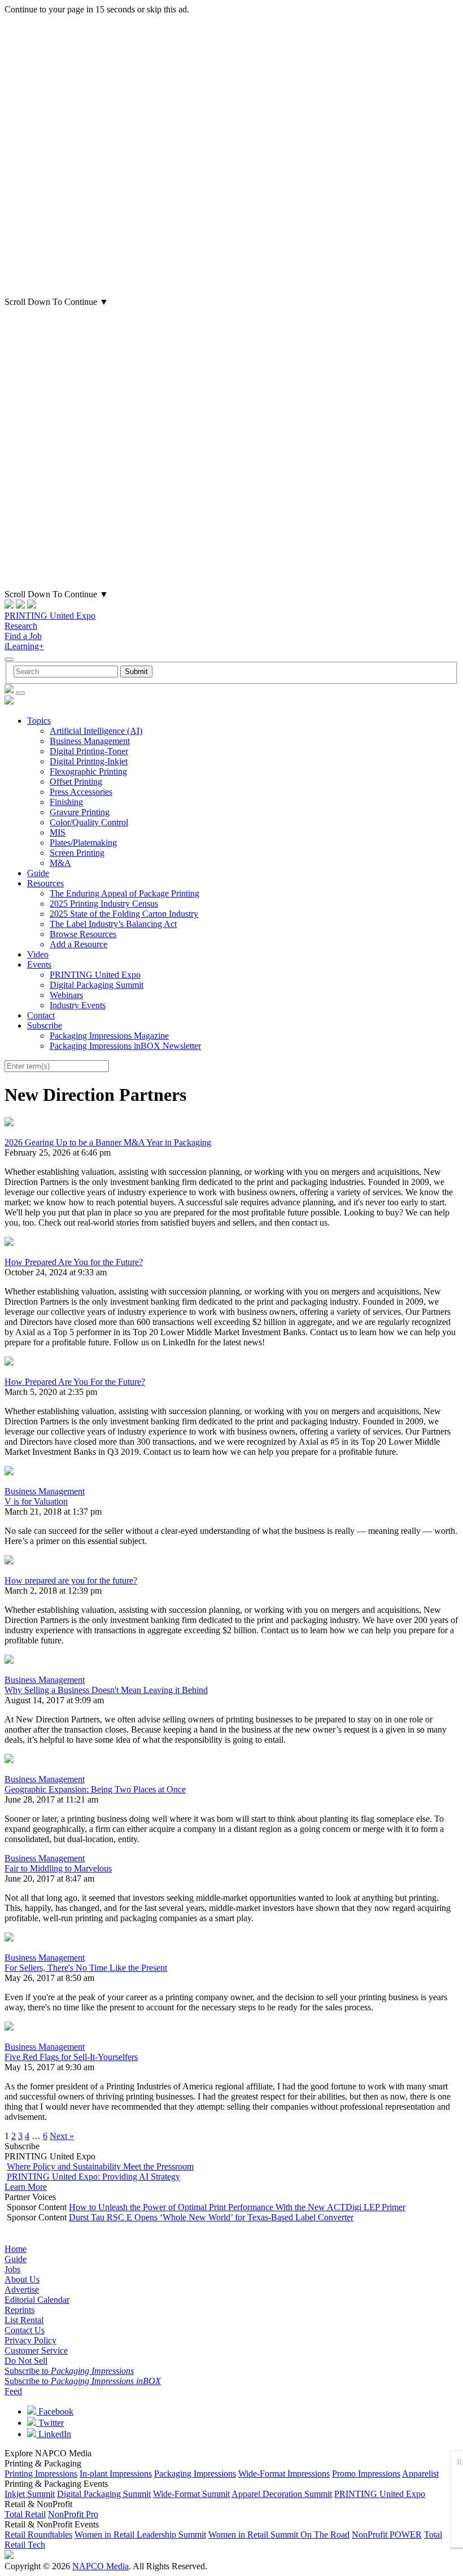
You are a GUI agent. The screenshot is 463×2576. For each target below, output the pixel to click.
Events (39, 965)
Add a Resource (78, 944)
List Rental (24, 2320)
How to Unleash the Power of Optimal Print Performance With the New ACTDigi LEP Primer (237, 2207)
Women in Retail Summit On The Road (279, 2535)
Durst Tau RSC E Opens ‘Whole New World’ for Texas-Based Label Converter (211, 2217)
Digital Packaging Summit (97, 985)
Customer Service (36, 2350)
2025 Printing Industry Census (104, 904)
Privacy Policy (30, 2340)
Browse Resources (83, 934)
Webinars (66, 995)
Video (38, 954)
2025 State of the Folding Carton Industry (124, 914)
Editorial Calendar (37, 2300)
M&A (60, 863)
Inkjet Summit (30, 2494)
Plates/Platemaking (83, 843)
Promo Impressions (366, 2474)
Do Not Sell (26, 2361)
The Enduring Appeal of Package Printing (125, 893)
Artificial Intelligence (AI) (96, 731)
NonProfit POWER (387, 2535)
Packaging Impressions (195, 2474)
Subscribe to (69, 2371)
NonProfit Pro (73, 2514)
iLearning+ (24, 646)
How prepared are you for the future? (71, 1580)
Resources (45, 883)
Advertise (22, 2289)
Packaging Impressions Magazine (109, 1036)
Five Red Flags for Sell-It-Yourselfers (71, 2057)
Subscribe (45, 1025)
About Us (22, 2279)
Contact (41, 1015)
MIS (58, 832)
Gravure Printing (80, 812)
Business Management (90, 741)
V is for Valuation (36, 1501)
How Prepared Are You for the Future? (74, 1262)
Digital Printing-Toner (89, 751)
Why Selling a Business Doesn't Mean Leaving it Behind (106, 1690)
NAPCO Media (101, 2566)
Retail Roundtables (38, 2535)
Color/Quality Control (89, 822)
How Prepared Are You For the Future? (75, 1382)
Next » (62, 2136)
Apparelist (420, 2474)
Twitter (50, 2423)
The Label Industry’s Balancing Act (113, 924)
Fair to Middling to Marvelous (58, 1868)
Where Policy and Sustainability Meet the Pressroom (100, 2166)
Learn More (26, 2187)
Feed (13, 2391)
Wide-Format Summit (191, 2494)
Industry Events (78, 1005)
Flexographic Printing (88, 771)
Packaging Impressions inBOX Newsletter (125, 1046)
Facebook (55, 2411)
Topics (39, 721)
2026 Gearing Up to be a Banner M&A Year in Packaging (108, 1142)
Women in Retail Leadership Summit (140, 2535)
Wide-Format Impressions (284, 2474)
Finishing (66, 802)
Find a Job (23, 636)
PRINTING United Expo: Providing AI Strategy (93, 2177)
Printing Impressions (41, 2474)
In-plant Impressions (116, 2474)
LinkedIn (54, 2434)
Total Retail (25, 2514)
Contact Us (25, 2330)
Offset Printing (76, 782)
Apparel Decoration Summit (282, 2494)
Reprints (19, 2310)
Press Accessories (81, 792)
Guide (38, 873)
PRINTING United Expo (50, 616)
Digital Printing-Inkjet (89, 761)
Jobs (12, 2269)
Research (21, 626)
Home (16, 2249)
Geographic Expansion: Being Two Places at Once (95, 1789)
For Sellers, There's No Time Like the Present (86, 1968)
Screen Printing (77, 853)
